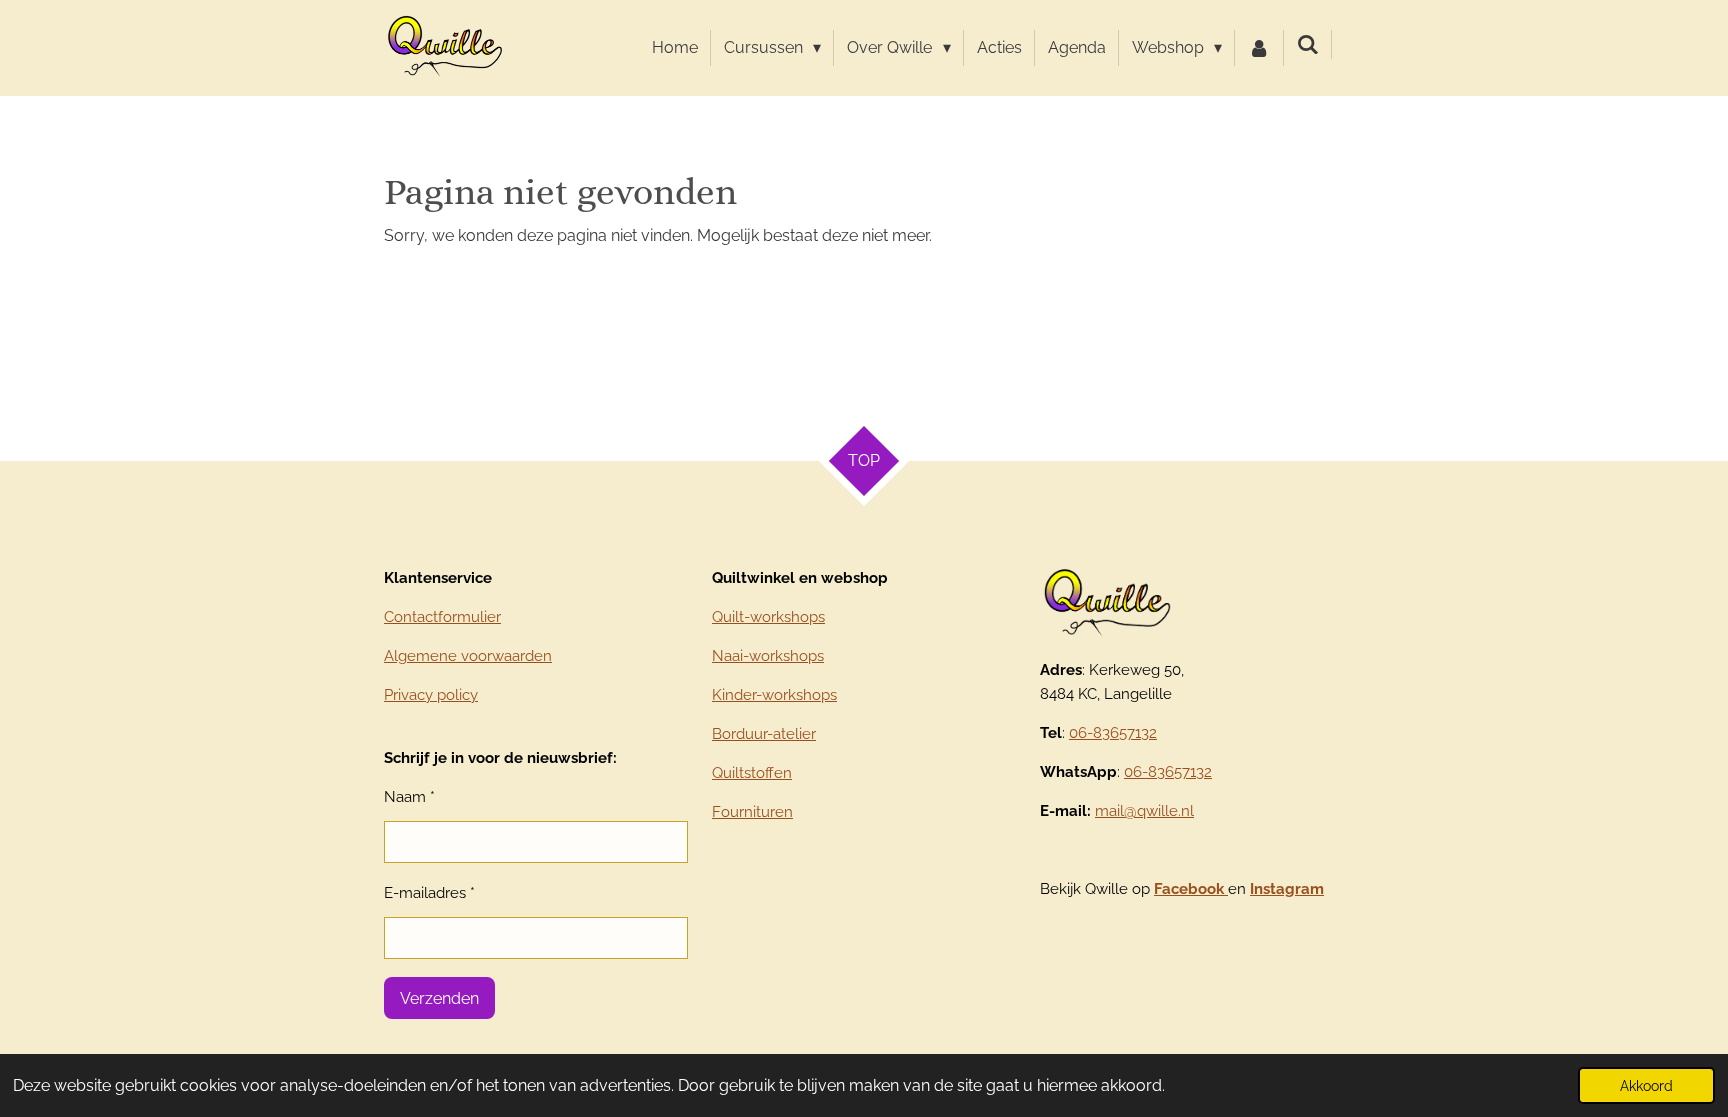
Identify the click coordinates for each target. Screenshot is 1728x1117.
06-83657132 (1113, 733)
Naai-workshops (768, 656)
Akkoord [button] (1646, 1085)
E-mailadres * (429, 893)
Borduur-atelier (764, 734)
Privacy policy (431, 695)
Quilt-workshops (768, 617)
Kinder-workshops (774, 695)
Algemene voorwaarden (468, 656)
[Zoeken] (1308, 44)
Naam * (409, 797)
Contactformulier (442, 617)
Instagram (1287, 889)
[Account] (1259, 48)
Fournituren (752, 812)
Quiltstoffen (752, 773)
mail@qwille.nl (1144, 811)
